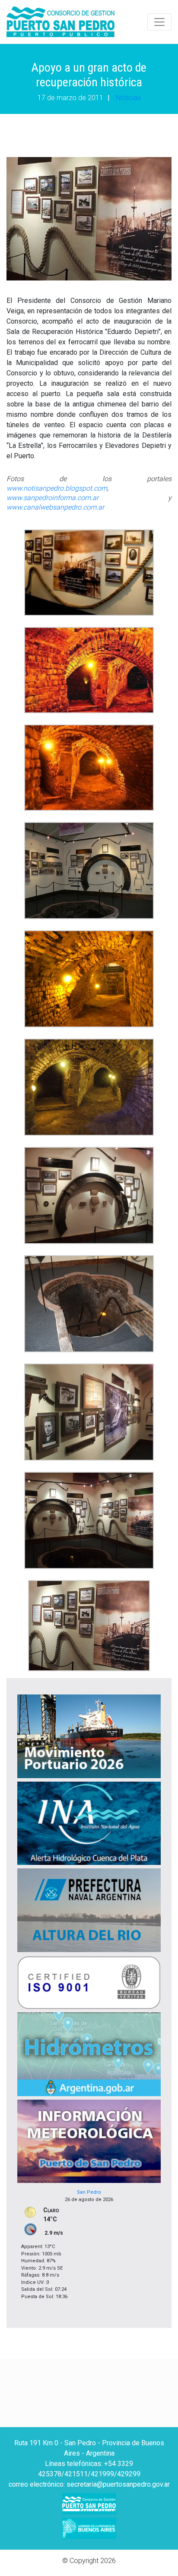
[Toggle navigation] (159, 22)
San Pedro (89, 2192)
